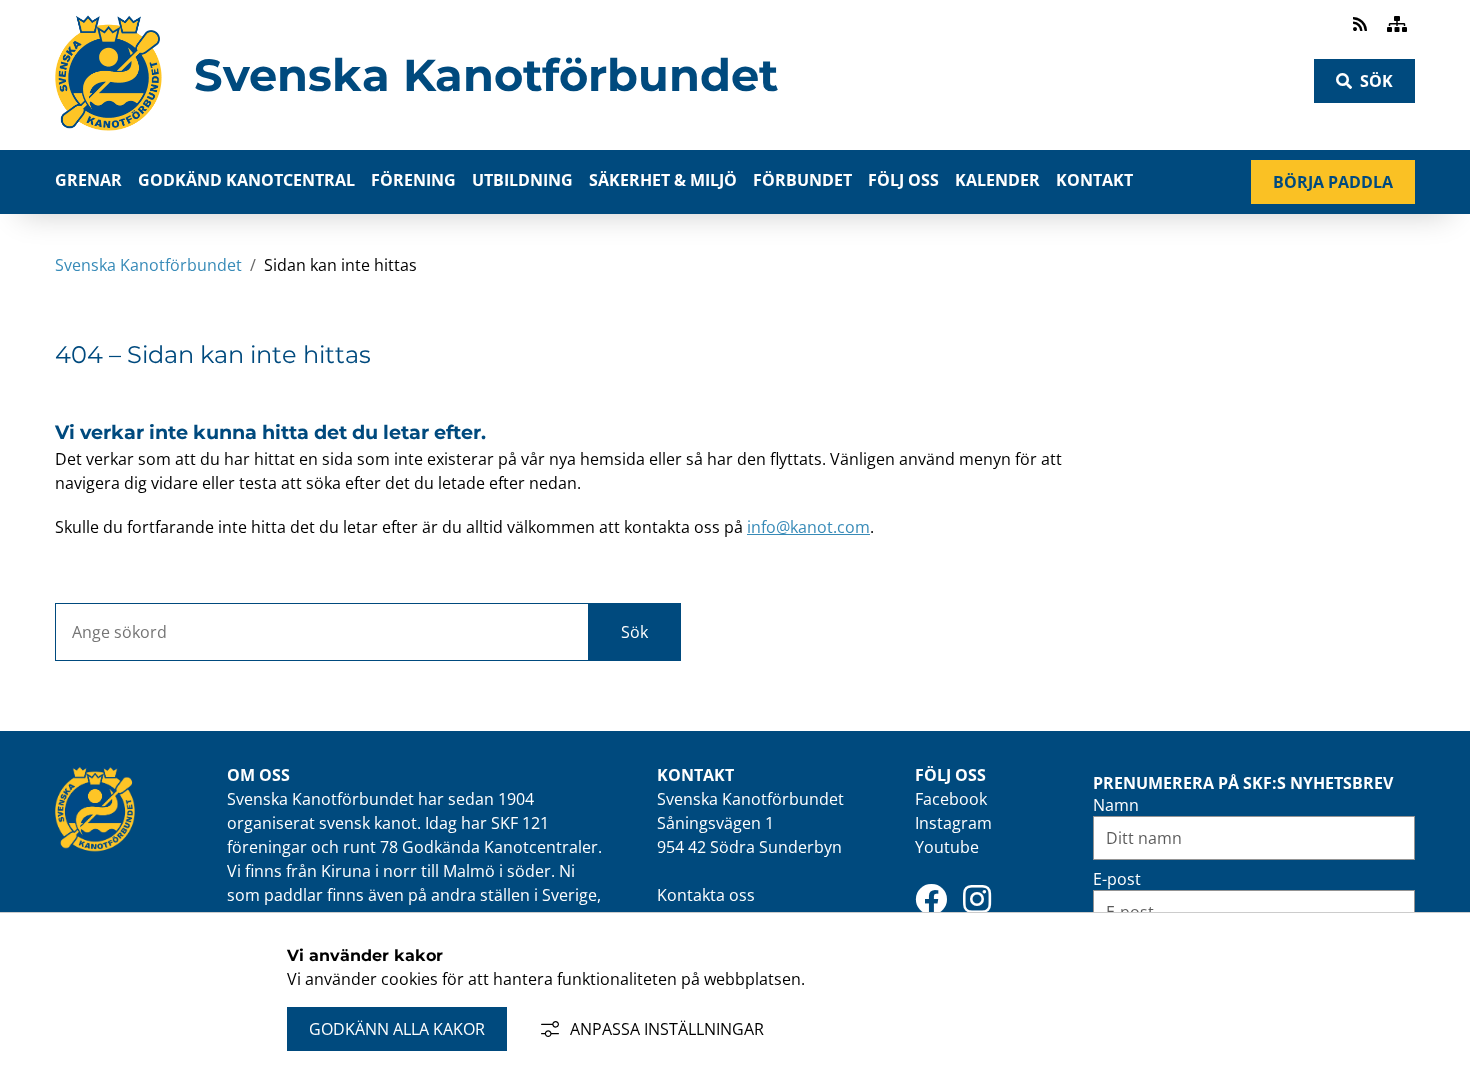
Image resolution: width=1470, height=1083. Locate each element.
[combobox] (321, 632)
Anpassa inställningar (667, 1029)
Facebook (951, 799)
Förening (413, 180)
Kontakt (1094, 180)
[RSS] (1362, 24)
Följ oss (903, 180)
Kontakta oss (706, 895)
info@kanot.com (808, 527)
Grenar (88, 180)
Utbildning (522, 180)
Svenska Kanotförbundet (486, 75)
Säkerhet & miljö (663, 180)
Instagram (953, 823)
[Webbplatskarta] (1397, 24)
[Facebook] (931, 899)
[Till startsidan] (108, 137)
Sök (1376, 81)
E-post (1117, 879)
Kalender (997, 180)
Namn (1116, 805)
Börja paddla (1344, 186)
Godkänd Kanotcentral (246, 180)
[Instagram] (977, 899)
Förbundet (802, 180)
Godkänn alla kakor (397, 1029)
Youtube (947, 847)
